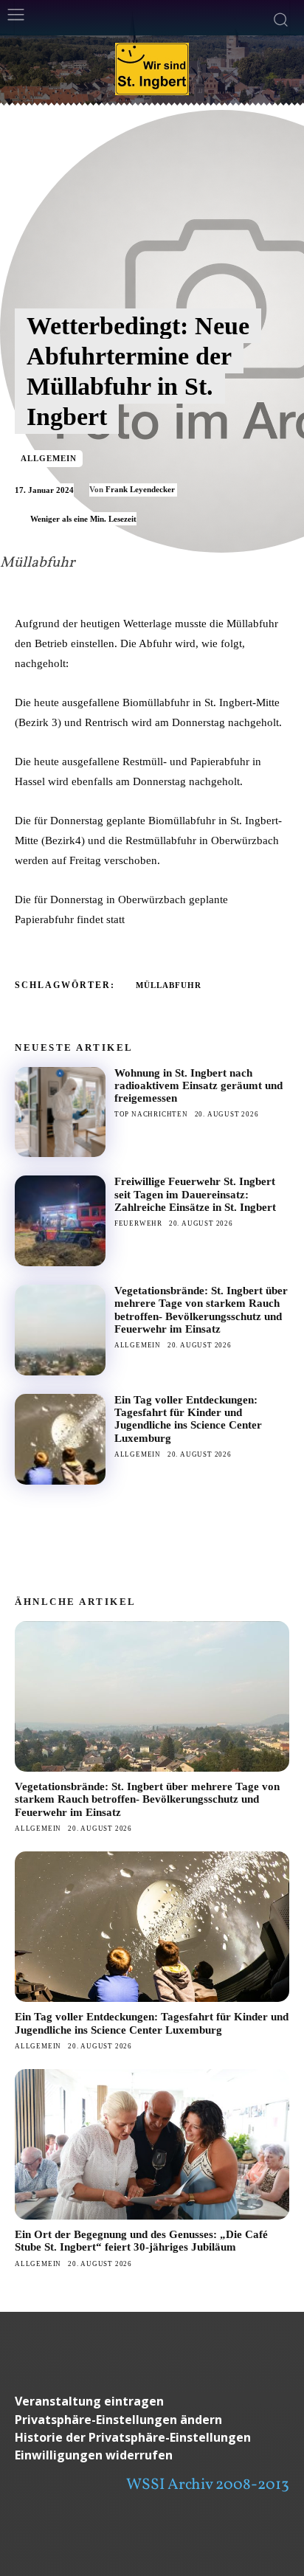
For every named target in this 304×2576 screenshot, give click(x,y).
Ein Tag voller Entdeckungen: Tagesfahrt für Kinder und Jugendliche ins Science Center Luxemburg (188, 1419)
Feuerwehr (138, 1223)
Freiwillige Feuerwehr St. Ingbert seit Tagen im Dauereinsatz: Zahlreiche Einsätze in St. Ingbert (195, 1194)
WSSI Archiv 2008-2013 (208, 2485)
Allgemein (49, 458)
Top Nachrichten (151, 1114)
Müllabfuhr (169, 985)
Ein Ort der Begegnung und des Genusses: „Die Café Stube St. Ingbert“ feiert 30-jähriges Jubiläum (141, 2241)
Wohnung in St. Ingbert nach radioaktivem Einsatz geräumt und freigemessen (198, 1086)
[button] (152, 2420)
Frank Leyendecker (140, 489)
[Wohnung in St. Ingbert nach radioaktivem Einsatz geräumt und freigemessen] (60, 1112)
